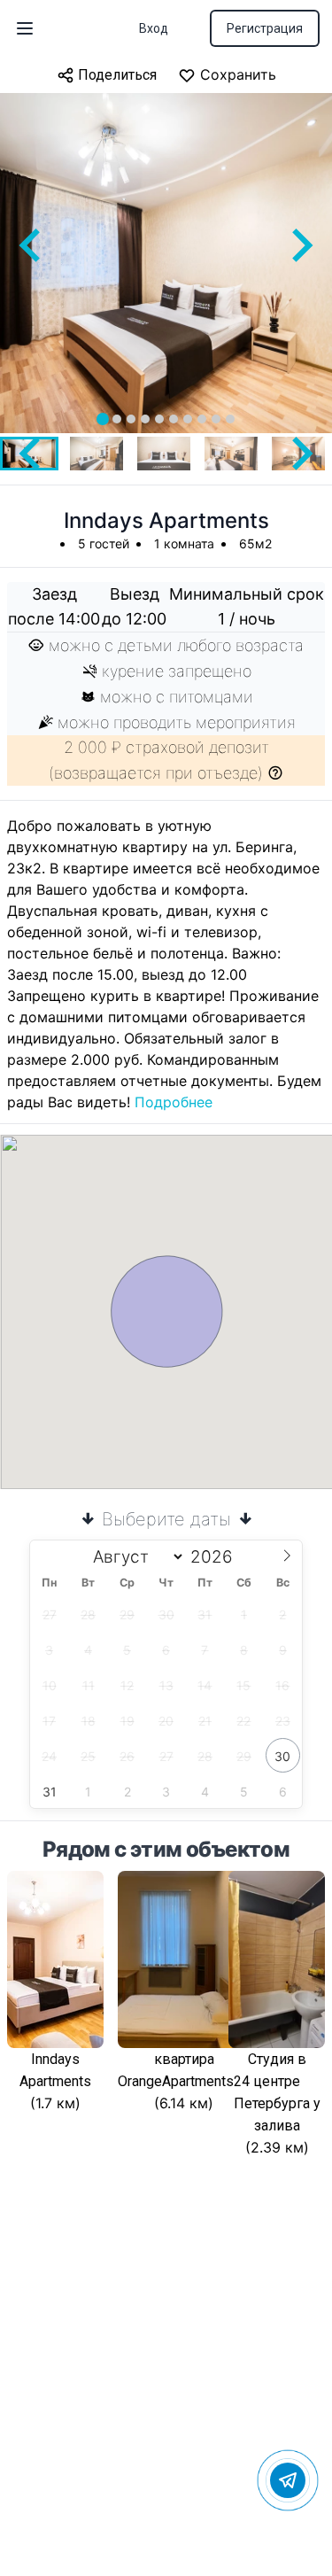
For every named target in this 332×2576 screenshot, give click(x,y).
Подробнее (174, 1102)
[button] (97, 454)
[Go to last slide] (32, 245)
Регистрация (265, 28)
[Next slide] (300, 245)
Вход (154, 28)
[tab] (103, 419)
